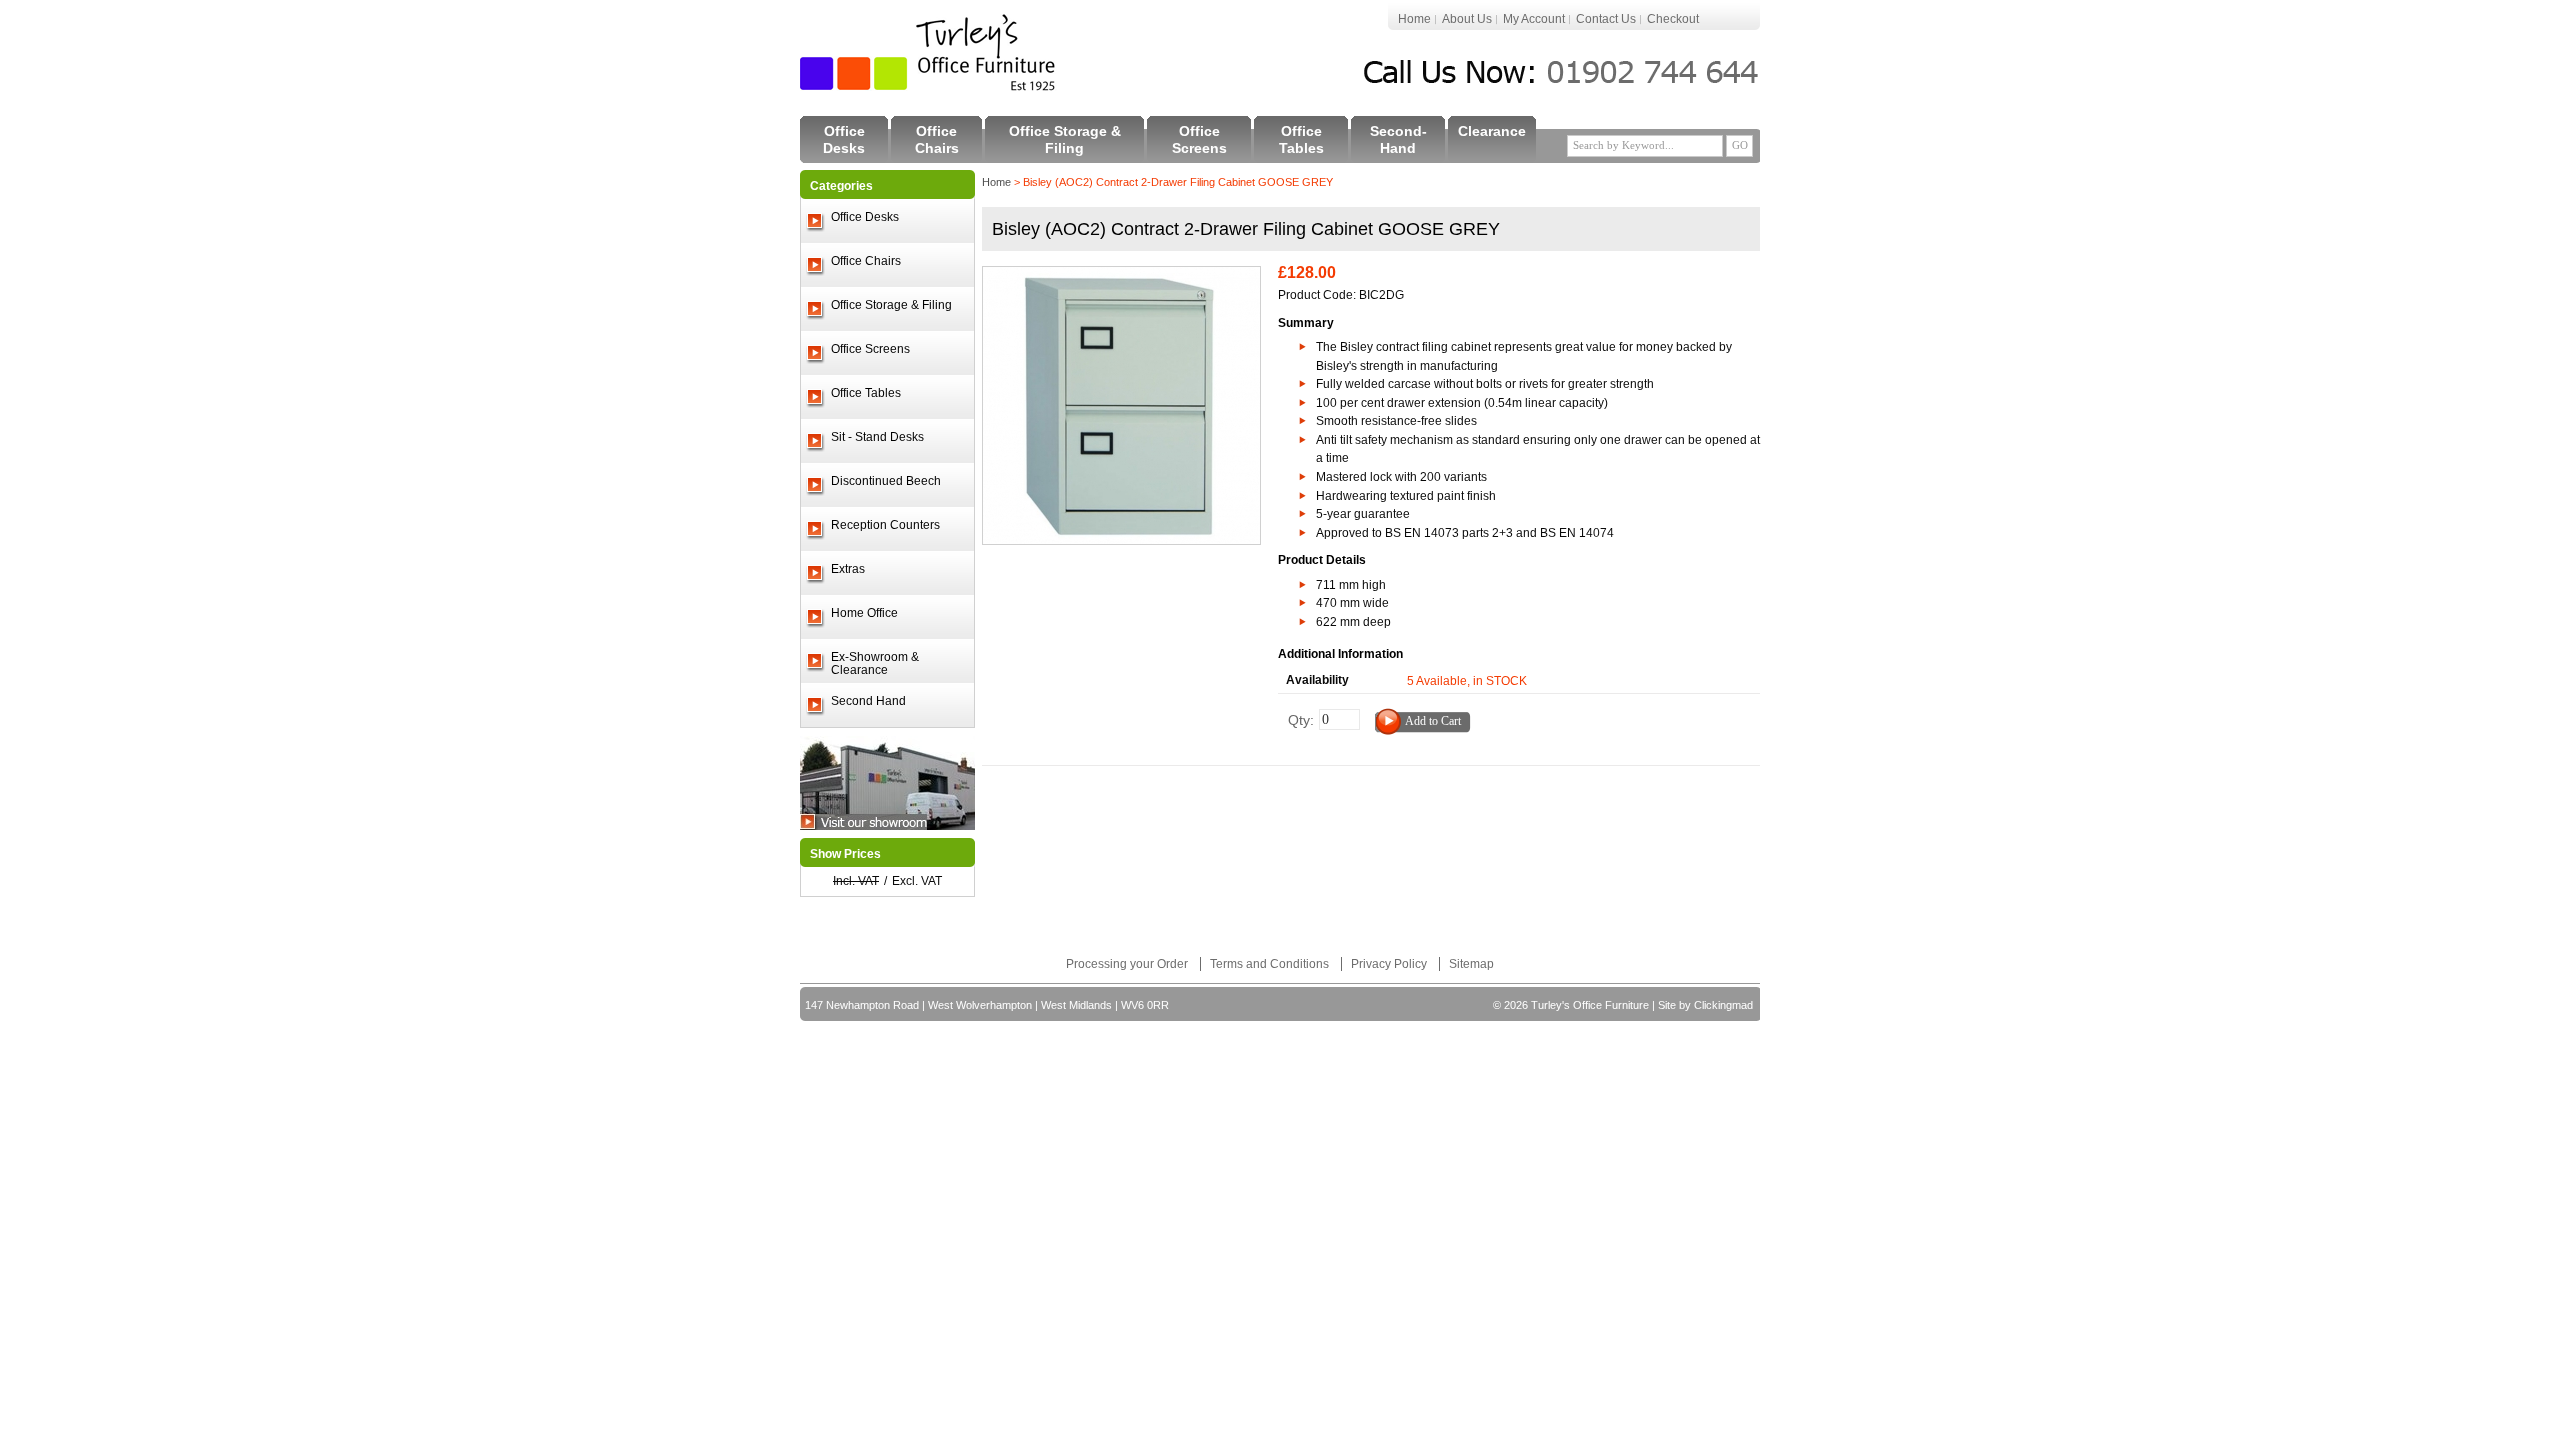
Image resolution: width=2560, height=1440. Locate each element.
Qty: (1301, 720)
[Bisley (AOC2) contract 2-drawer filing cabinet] (1121, 276)
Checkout (1673, 19)
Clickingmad (1723, 1005)
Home (1414, 19)
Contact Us (1606, 19)
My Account (1534, 19)
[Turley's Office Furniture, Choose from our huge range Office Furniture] (929, 52)
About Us (1467, 19)
